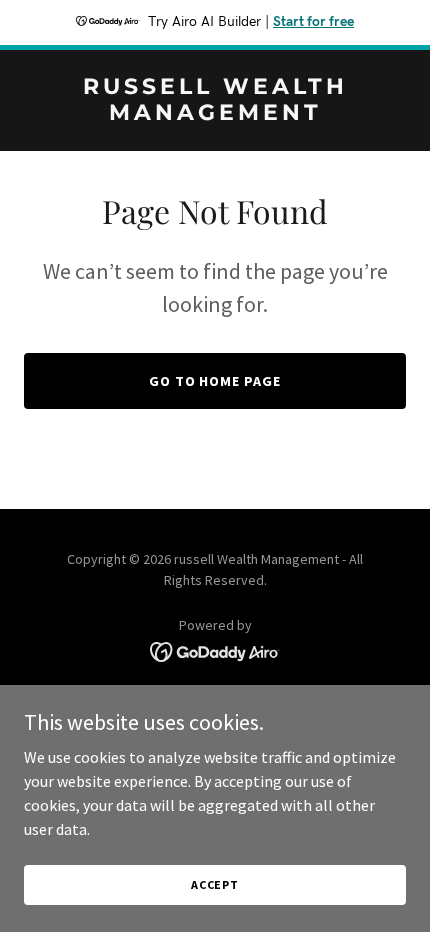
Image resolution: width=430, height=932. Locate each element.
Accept (215, 884)
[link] (215, 114)
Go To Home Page (215, 381)
